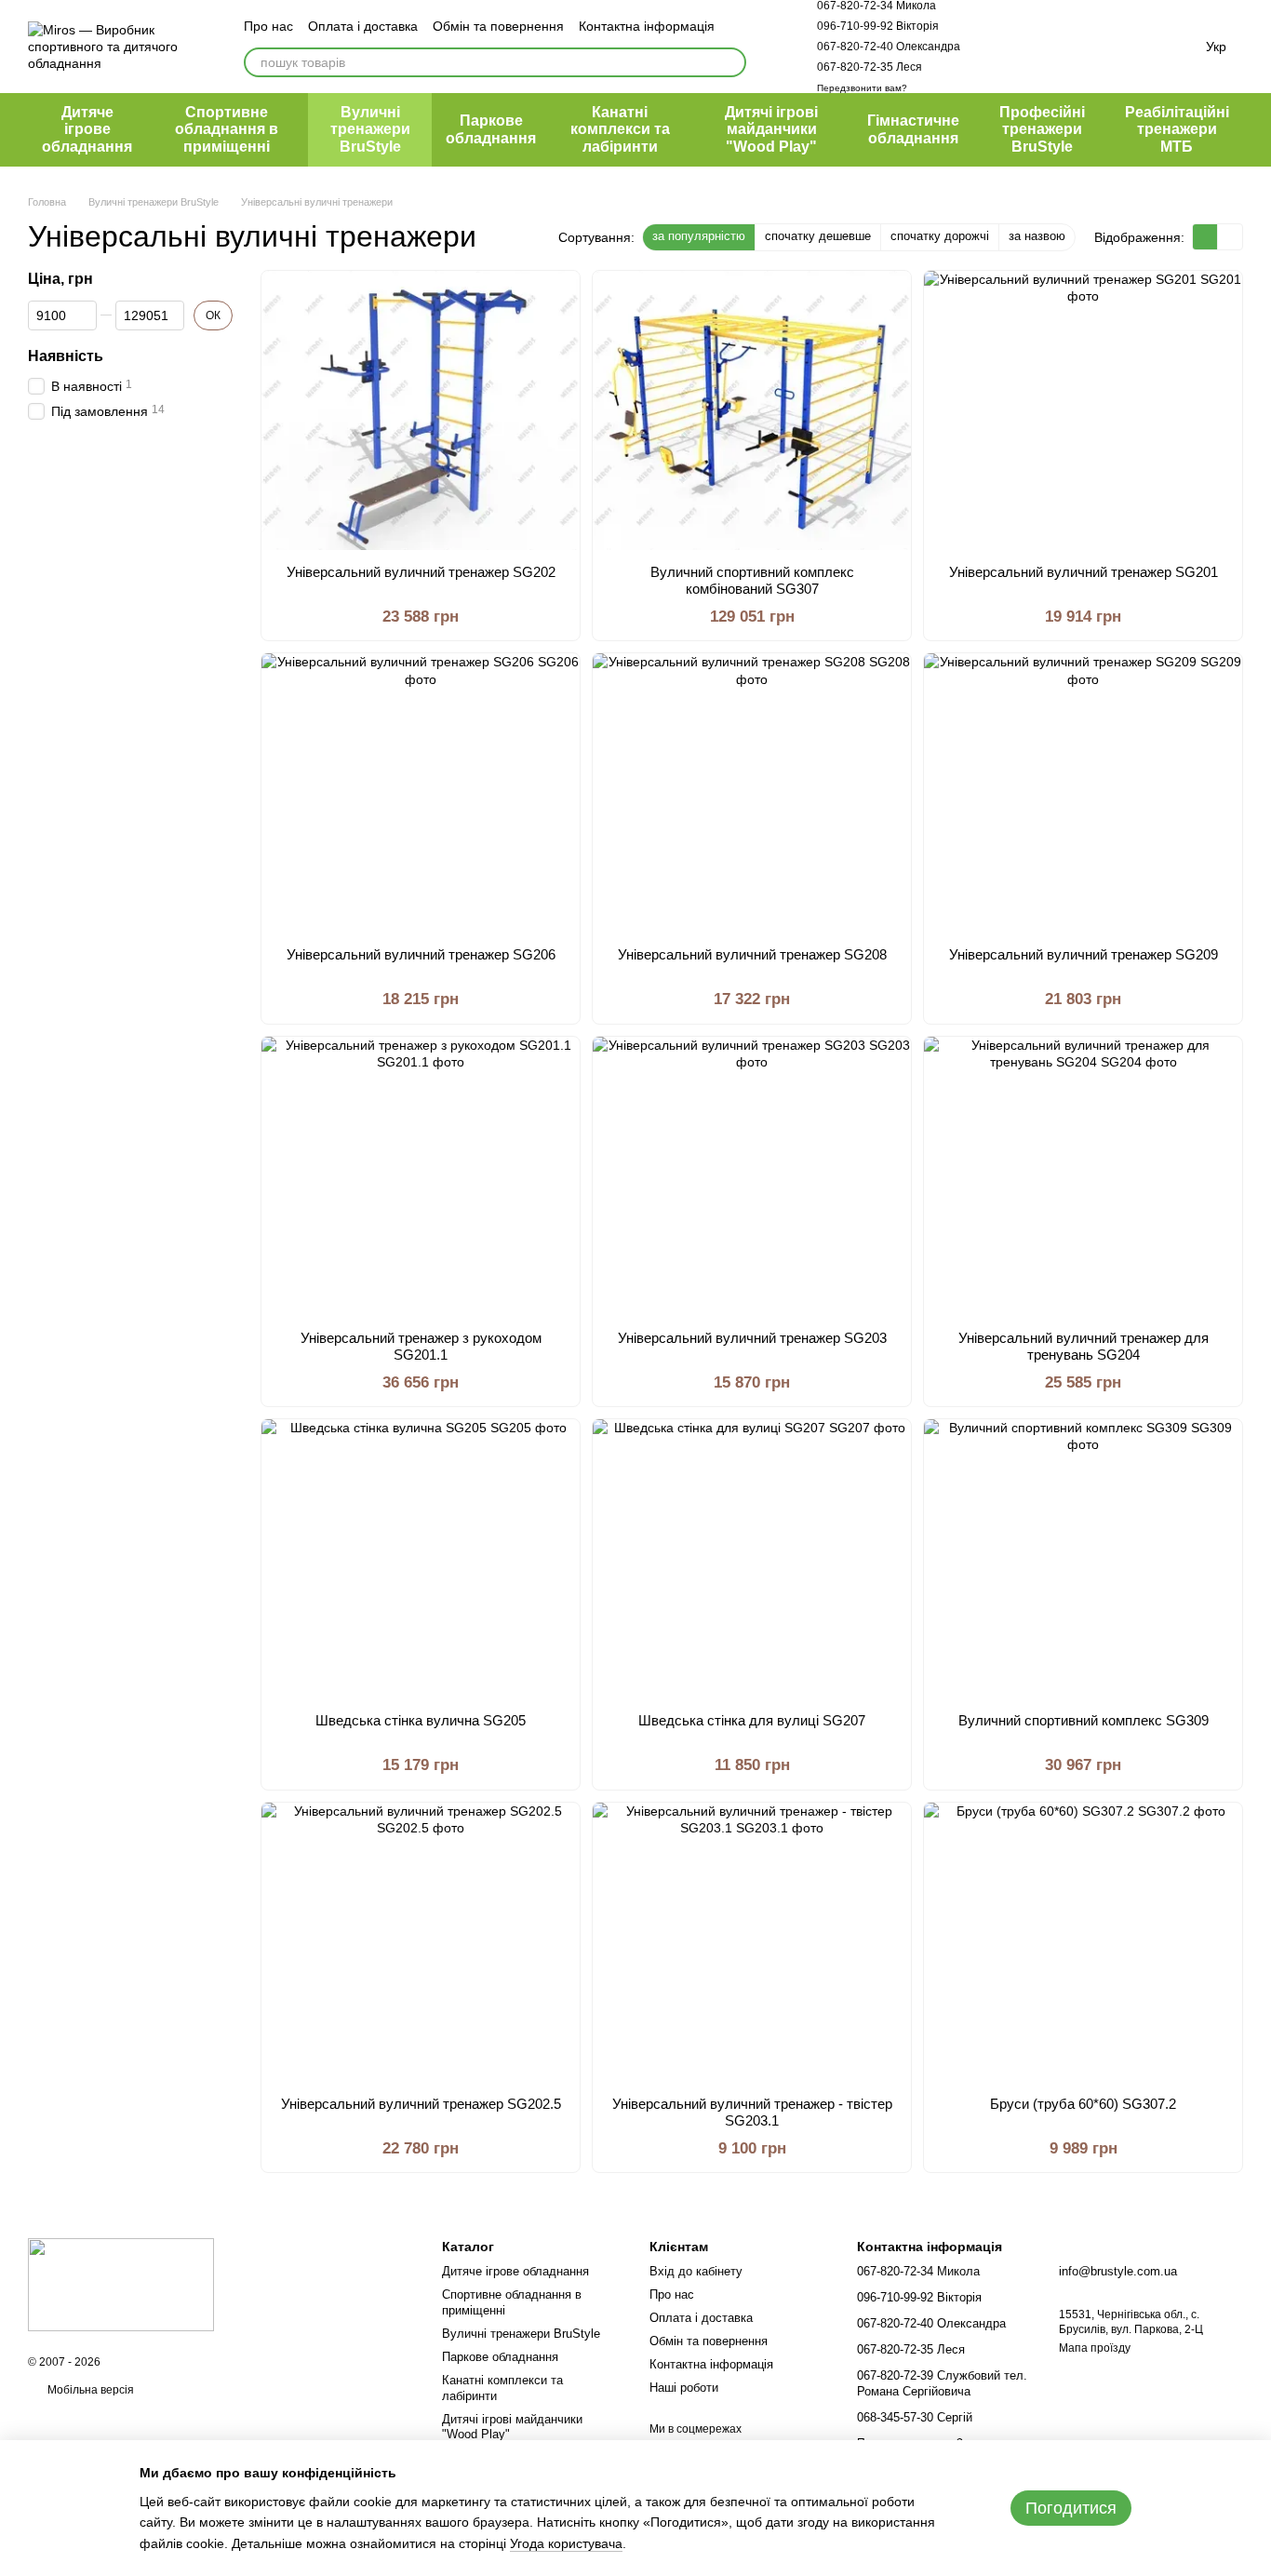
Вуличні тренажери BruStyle (370, 129)
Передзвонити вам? (862, 88)
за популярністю (699, 236)
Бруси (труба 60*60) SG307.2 (1083, 2104)
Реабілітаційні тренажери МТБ (1177, 129)
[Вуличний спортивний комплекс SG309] (1083, 1559)
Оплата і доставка (363, 26)
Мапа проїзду (1095, 2348)
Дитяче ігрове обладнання (87, 129)
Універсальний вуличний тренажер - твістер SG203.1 (752, 2112)
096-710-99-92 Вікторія (878, 26)
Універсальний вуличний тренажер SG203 (752, 1338)
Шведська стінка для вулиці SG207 (752, 1720)
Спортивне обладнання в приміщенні (227, 129)
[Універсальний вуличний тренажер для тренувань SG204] (1083, 1176)
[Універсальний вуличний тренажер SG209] (1083, 793)
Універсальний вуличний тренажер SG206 (421, 954)
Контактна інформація (647, 26)
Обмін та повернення (498, 26)
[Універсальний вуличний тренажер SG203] (752, 1176)
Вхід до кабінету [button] (696, 2271)
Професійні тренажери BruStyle (1042, 129)
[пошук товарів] (731, 62)
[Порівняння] (1009, 47)
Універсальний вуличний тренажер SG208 (752, 954)
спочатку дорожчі (940, 236)
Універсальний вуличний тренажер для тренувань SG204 (1084, 1346)
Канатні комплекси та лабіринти (620, 129)
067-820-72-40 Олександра (889, 47)
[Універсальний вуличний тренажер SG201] (1083, 410)
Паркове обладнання (491, 129)
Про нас (268, 26)
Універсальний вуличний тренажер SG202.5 (421, 2104)
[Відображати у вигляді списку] (1230, 237)
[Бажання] (1057, 47)
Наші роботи (684, 2388)
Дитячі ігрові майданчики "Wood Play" (771, 129)
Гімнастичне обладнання (913, 129)
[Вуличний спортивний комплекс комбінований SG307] (752, 410)
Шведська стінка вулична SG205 (421, 1720)
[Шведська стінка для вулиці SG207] (752, 1559)
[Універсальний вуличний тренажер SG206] (421, 793)
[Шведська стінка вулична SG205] (421, 1559)
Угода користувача (566, 2543)
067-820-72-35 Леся (870, 67)
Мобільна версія (89, 2390)
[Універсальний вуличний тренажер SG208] (752, 793)
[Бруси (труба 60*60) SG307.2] (1083, 1942)
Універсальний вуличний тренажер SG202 (421, 572)
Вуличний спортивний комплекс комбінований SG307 (752, 580)
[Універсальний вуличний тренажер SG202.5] (421, 1942)
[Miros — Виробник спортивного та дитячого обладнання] (121, 2284)
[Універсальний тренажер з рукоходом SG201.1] (421, 1176)
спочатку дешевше (818, 236)
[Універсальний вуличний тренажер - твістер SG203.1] (752, 1942)
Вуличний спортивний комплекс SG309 (1084, 1720)
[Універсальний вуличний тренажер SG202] (421, 410)
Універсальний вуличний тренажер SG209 (1084, 954)
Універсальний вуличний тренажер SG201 (1084, 572)
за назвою (1037, 236)
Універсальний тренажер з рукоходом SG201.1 (421, 1346)
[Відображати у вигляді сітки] (1205, 237)
